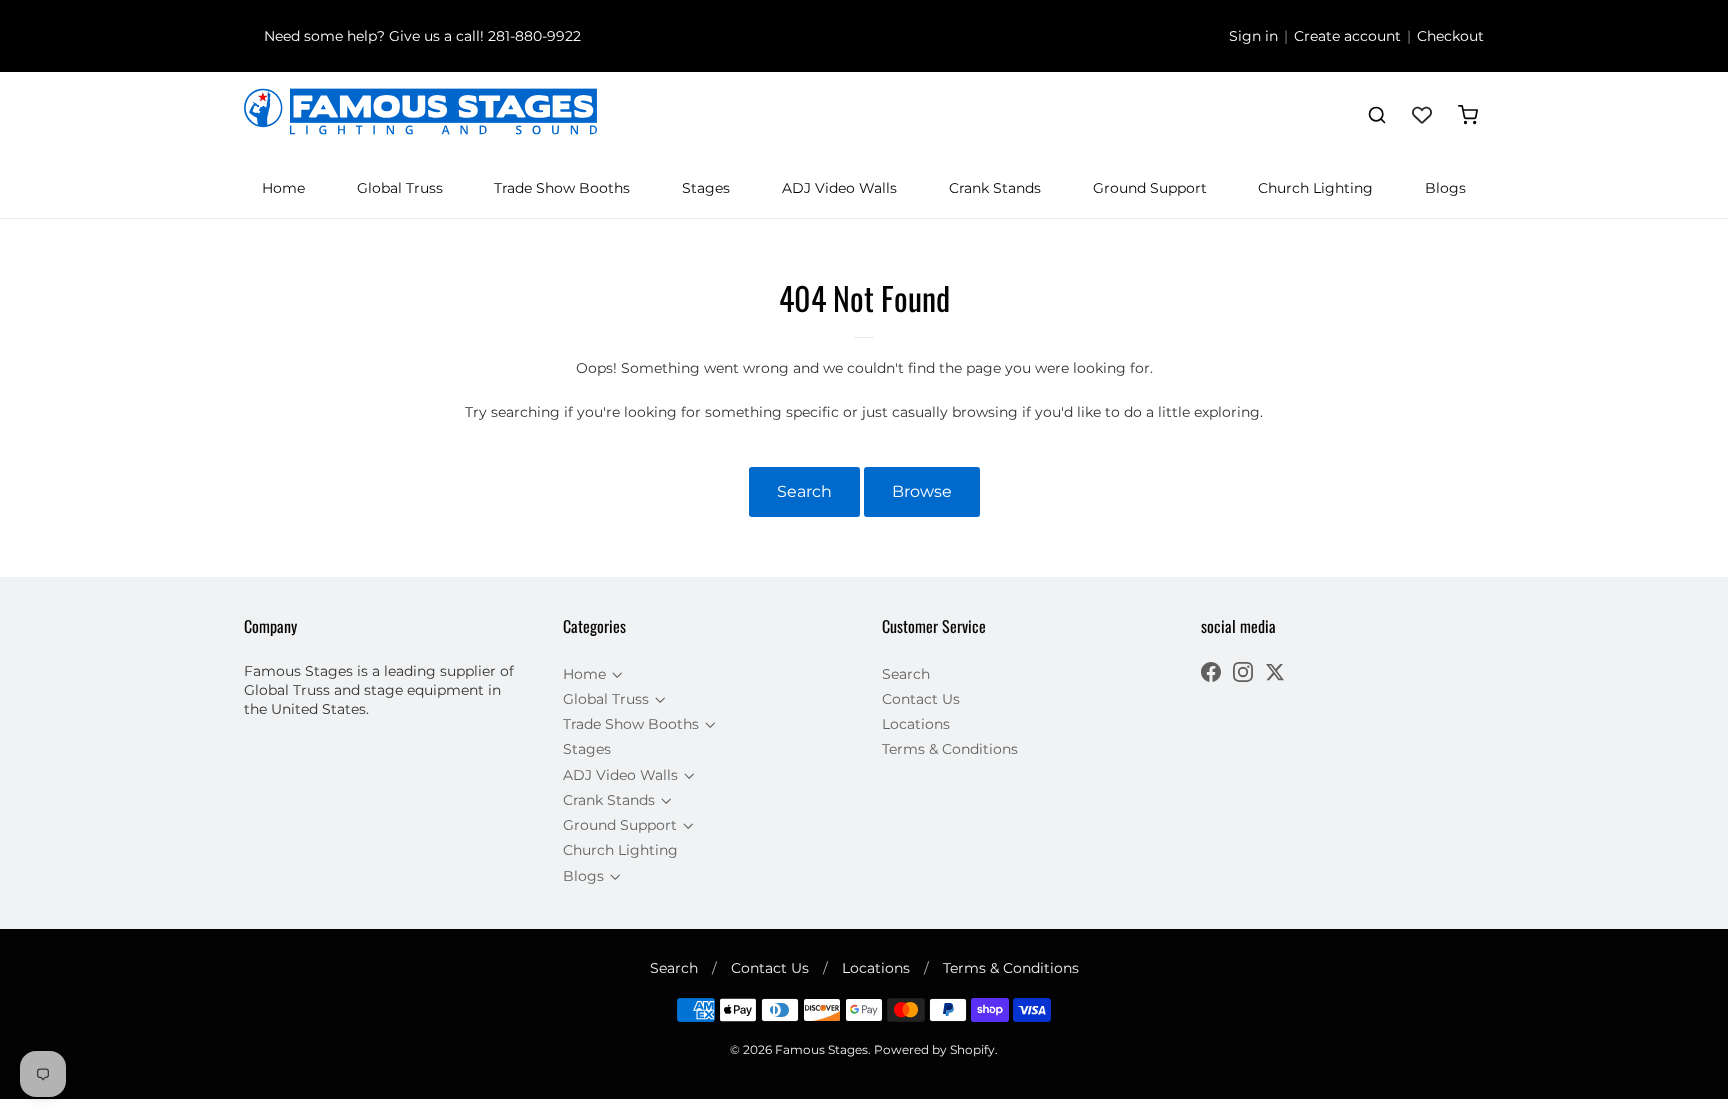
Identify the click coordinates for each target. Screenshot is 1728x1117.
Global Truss (400, 188)
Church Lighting (1315, 188)
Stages (706, 188)
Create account (1347, 36)
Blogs (1445, 188)
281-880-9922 (534, 36)
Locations (916, 724)
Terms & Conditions (950, 749)
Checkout (1450, 36)
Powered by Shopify (934, 1049)
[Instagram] (1243, 674)
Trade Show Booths (562, 188)
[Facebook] (1211, 674)
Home (283, 188)
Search (804, 491)
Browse (922, 491)
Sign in (1253, 36)
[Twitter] (1275, 674)
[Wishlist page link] (1422, 115)
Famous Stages (821, 1049)
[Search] (1377, 115)
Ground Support (1150, 188)
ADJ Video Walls (839, 188)
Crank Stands (995, 188)
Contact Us (921, 699)
